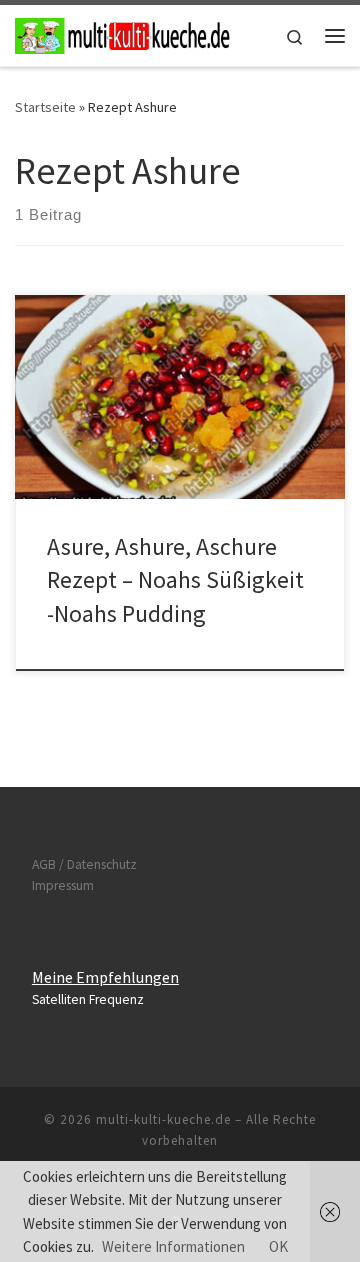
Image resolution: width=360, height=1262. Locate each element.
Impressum (63, 885)
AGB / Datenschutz (84, 864)
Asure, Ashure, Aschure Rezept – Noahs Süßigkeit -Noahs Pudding (175, 580)
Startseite (45, 107)
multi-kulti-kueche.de (163, 1119)
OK (278, 1246)
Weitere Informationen (173, 1246)
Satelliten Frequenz (88, 999)
